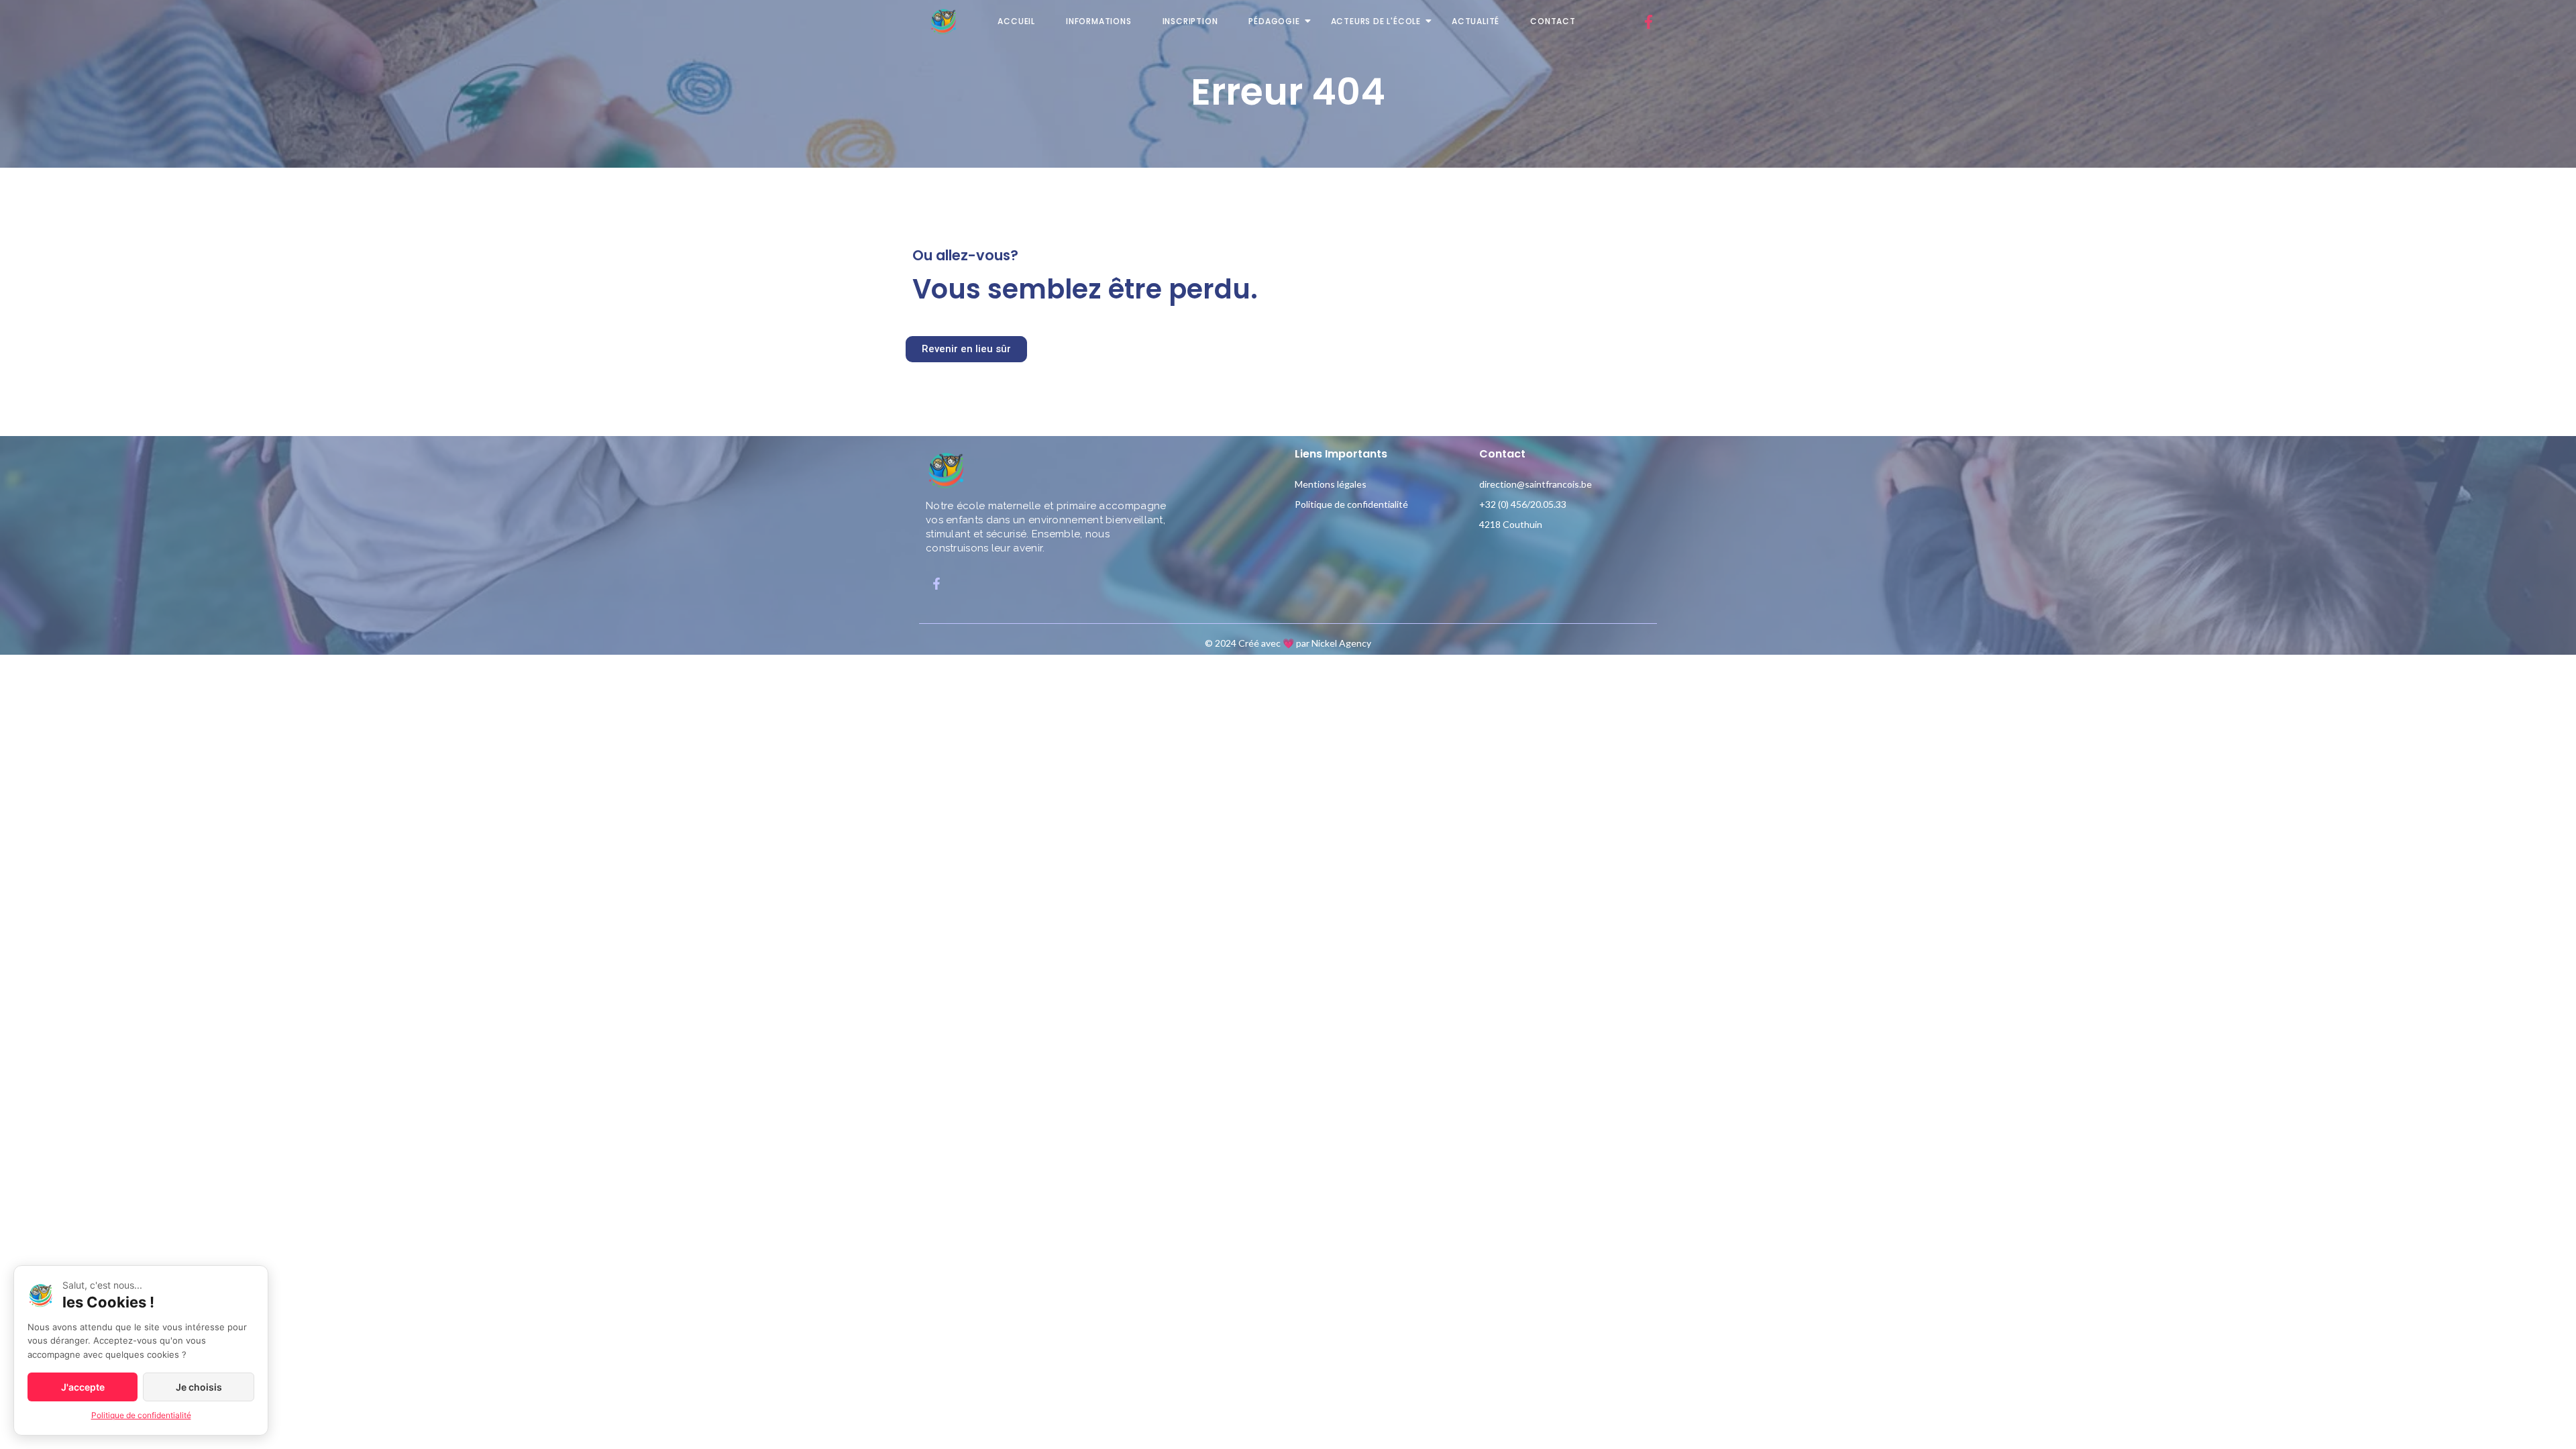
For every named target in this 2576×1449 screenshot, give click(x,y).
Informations (1099, 21)
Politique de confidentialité (1351, 504)
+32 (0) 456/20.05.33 (1523, 504)
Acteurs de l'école (1376, 21)
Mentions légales (1331, 484)
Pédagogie (1274, 21)
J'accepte (83, 1387)
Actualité (1475, 21)
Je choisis (199, 1387)
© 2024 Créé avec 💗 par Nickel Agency (1288, 643)
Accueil (1016, 21)
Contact (1553, 21)
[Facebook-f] (1648, 21)
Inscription (1190, 21)
